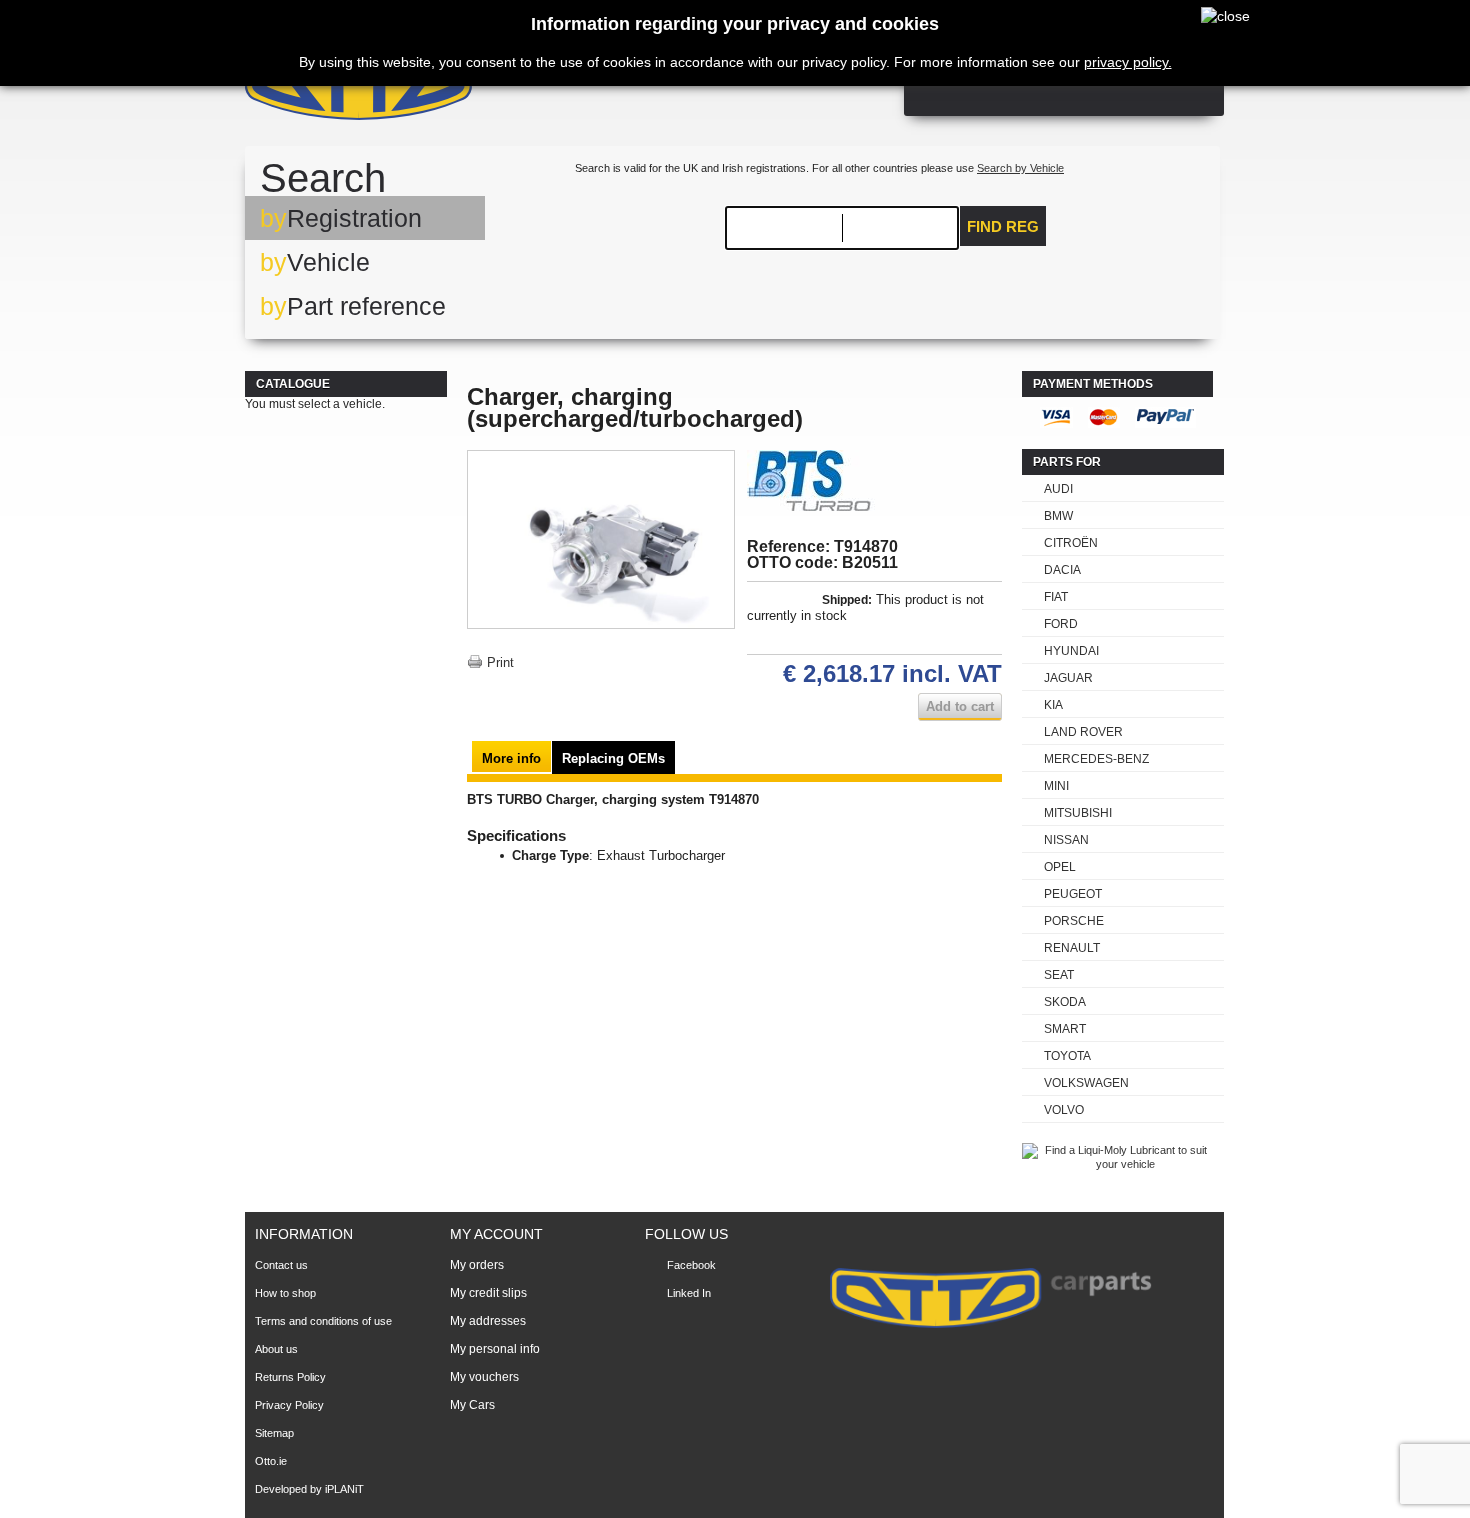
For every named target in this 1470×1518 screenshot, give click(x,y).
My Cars (472, 1405)
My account (496, 1234)
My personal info (495, 1349)
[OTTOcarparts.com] (454, 89)
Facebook (691, 1265)
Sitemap (274, 1433)
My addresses (488, 1321)
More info (511, 758)
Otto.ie (271, 1461)
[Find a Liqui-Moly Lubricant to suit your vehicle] (1117, 1164)
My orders (477, 1265)
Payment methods (1093, 384)
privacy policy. (1128, 62)
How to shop (285, 1293)
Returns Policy (290, 1377)
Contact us (281, 1265)
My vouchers (484, 1377)
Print (500, 662)
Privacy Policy (289, 1405)
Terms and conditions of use (323, 1321)
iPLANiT (344, 1489)
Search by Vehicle (1020, 168)
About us (276, 1349)
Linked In (689, 1293)
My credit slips (488, 1293)
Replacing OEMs (613, 758)
